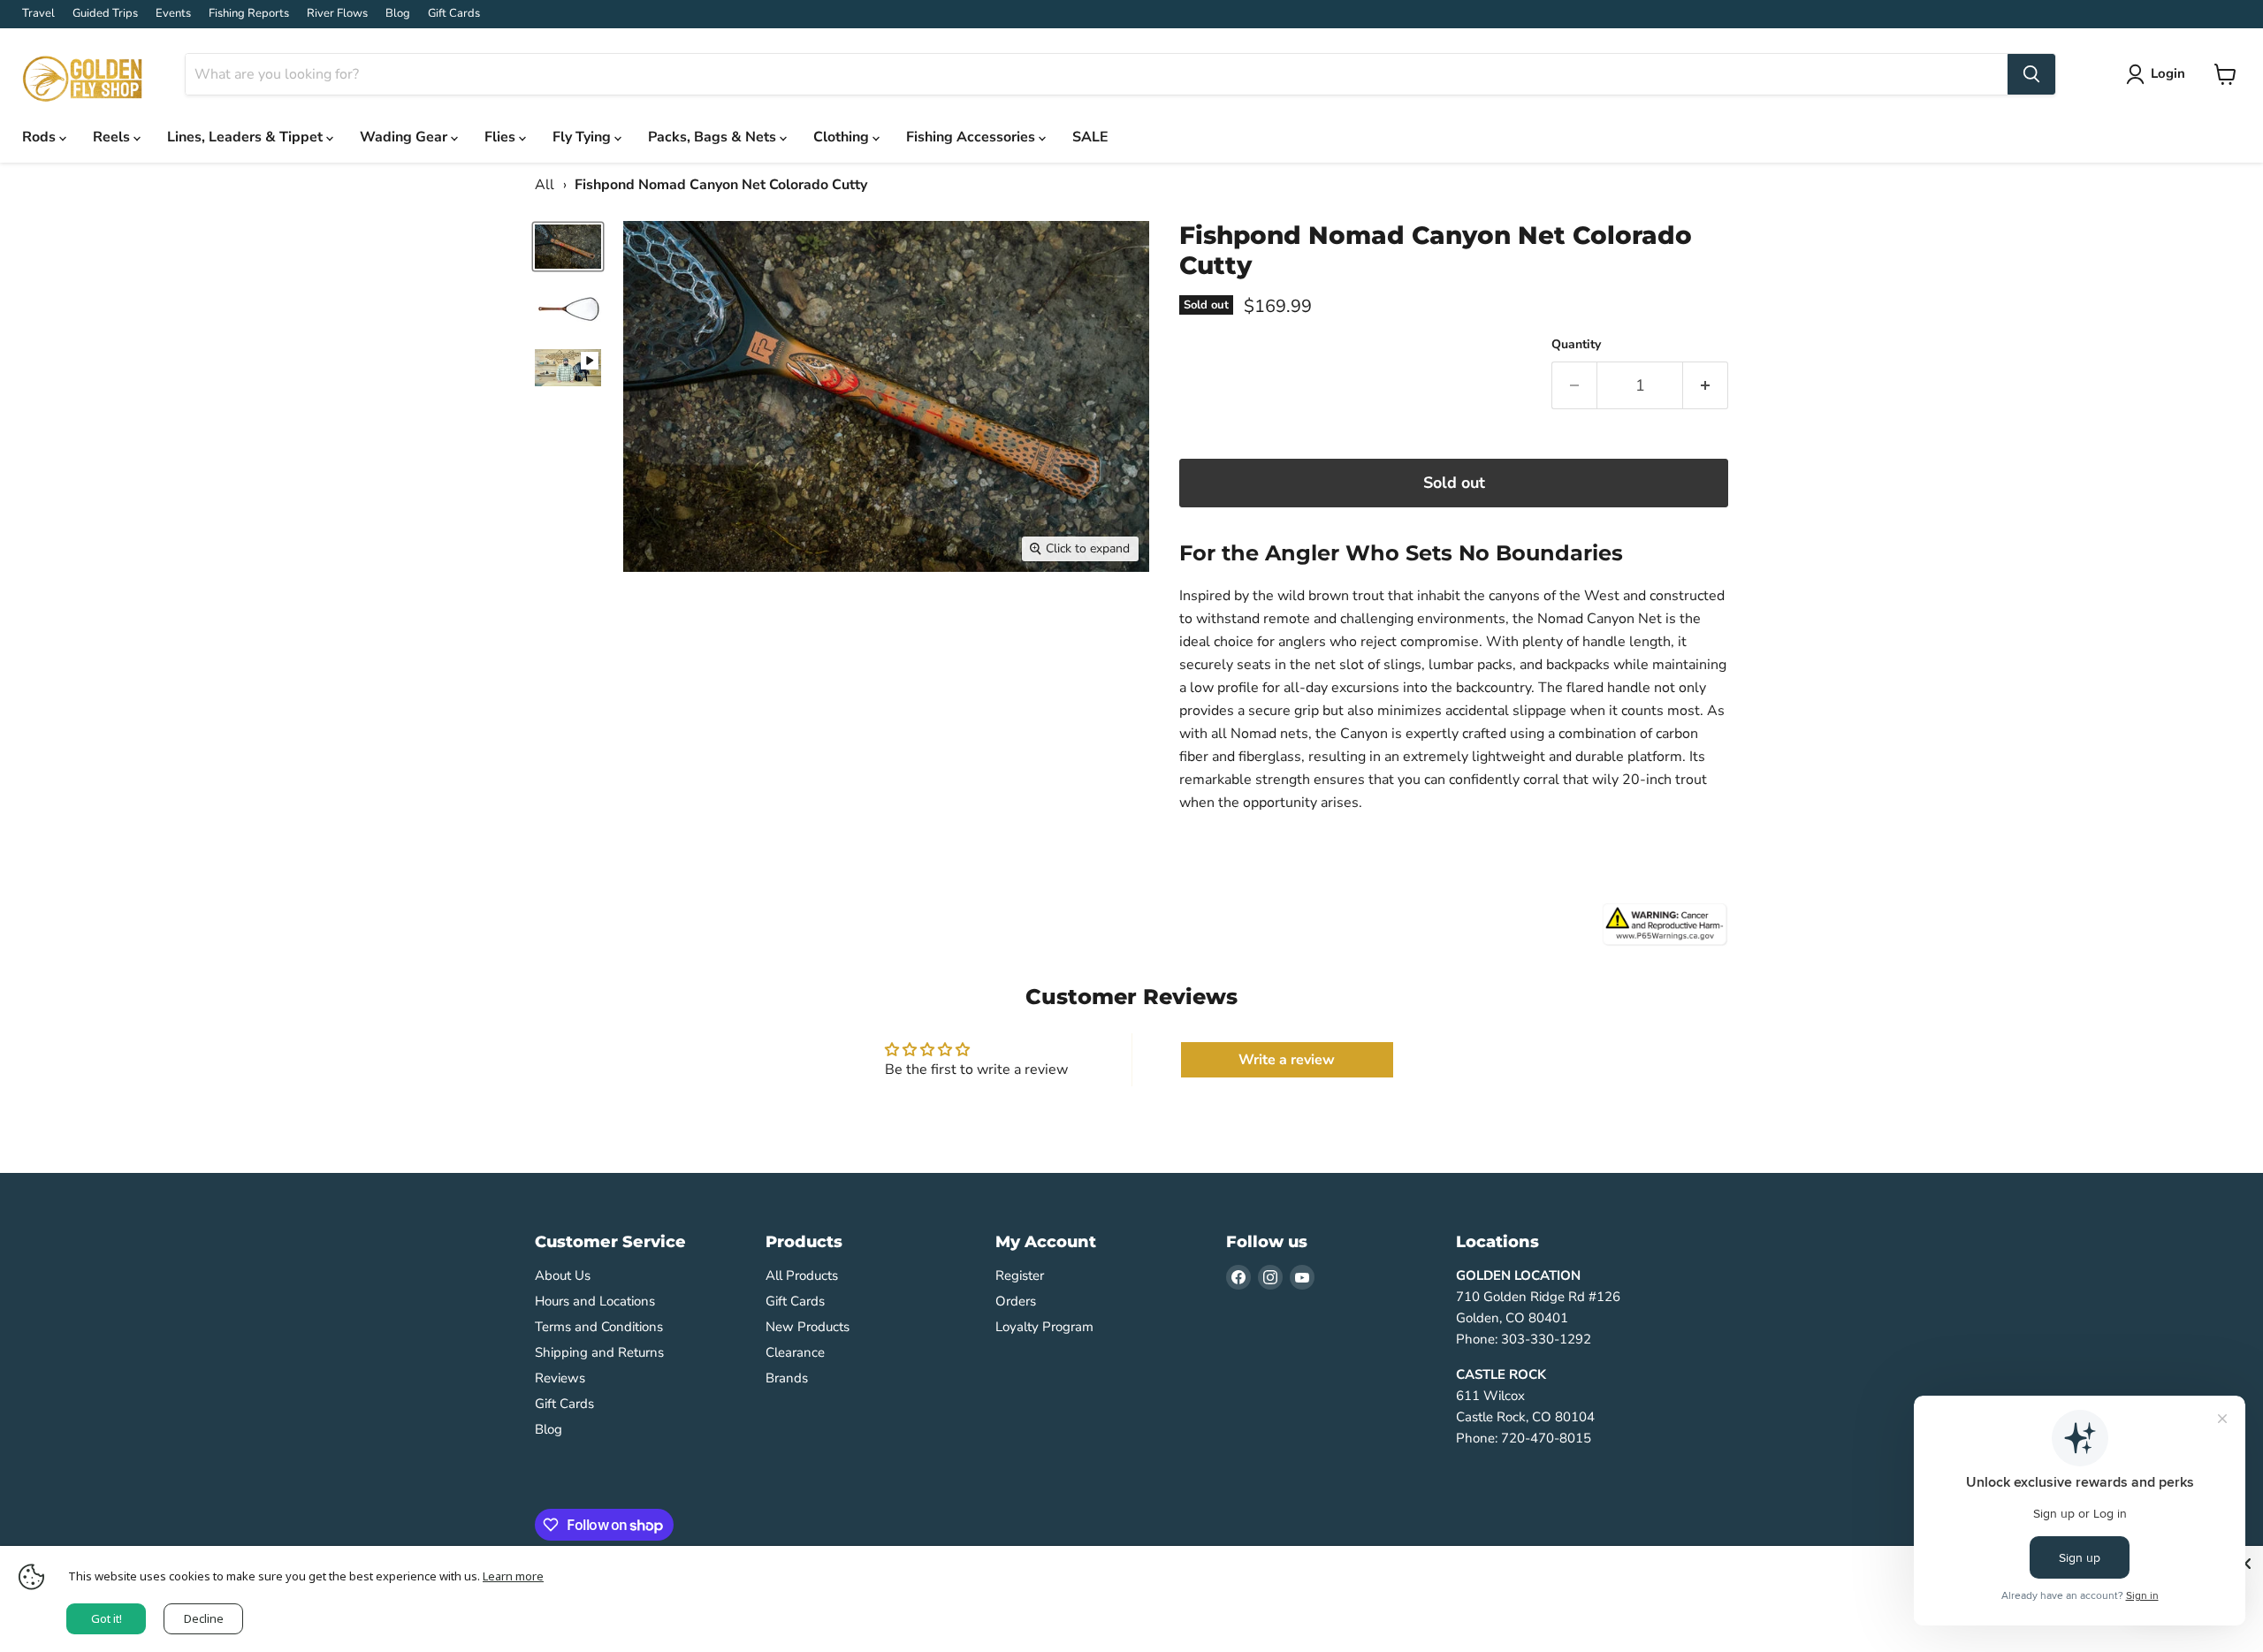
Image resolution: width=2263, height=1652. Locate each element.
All (545, 185)
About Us (563, 1275)
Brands (787, 1378)
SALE (1090, 137)
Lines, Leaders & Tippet (247, 137)
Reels (113, 137)
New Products (808, 1327)
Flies (502, 137)
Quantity (1576, 345)
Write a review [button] (1287, 1060)
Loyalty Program (1044, 1327)
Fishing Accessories (972, 137)
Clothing (843, 137)
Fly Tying (583, 137)
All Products (802, 1275)
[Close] (2245, 1564)
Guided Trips (105, 14)
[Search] (2031, 74)
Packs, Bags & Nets (714, 137)
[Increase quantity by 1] (1706, 386)
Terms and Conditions (599, 1327)
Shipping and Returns (599, 1352)
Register (1020, 1275)
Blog (398, 14)
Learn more (513, 1576)
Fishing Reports (249, 14)
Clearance (795, 1352)
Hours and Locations (595, 1301)
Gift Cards (454, 14)
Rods (41, 137)
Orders (1016, 1301)
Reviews (560, 1378)
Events (173, 14)
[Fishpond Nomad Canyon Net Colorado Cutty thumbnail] (568, 247)
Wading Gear (405, 137)
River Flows (337, 14)
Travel (38, 14)
